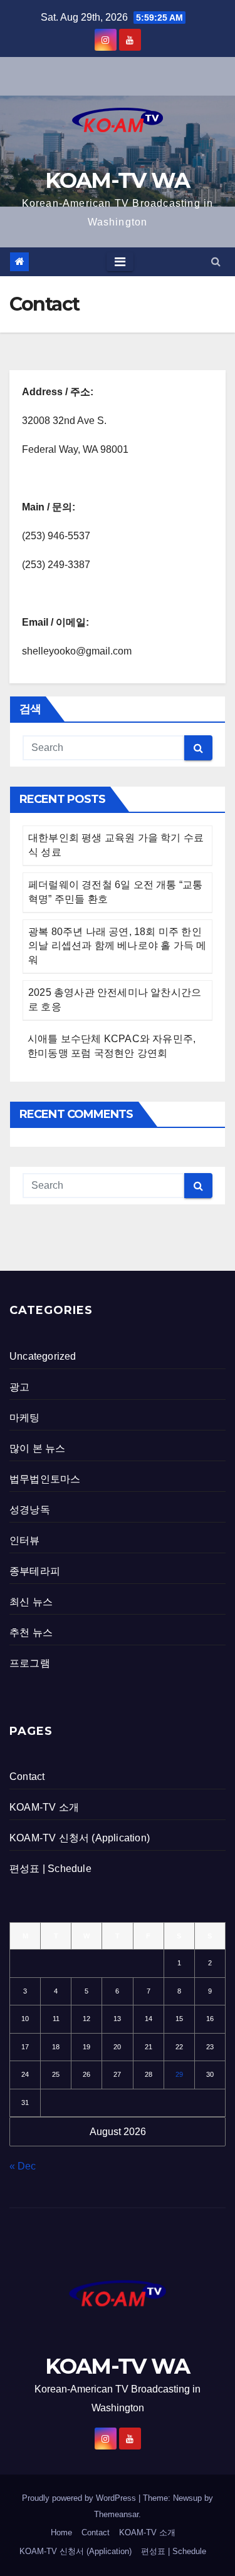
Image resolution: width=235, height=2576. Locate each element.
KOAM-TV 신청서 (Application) (80, 1838)
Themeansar (116, 2514)
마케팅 (25, 1418)
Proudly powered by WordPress (80, 2498)
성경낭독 (30, 1510)
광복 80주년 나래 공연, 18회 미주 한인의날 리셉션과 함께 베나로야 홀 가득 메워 (117, 946)
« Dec (23, 2166)
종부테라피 (35, 1571)
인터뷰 (25, 1540)
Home (61, 2532)
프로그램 (30, 1663)
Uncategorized (43, 1356)
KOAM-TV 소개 (44, 1807)
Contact (27, 1777)
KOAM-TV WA (117, 180)
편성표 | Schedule (50, 1869)
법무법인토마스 (45, 1479)
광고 (19, 1387)
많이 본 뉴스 (37, 1448)
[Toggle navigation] (120, 262)
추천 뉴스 (31, 1632)
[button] (216, 261)
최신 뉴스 (31, 1602)
